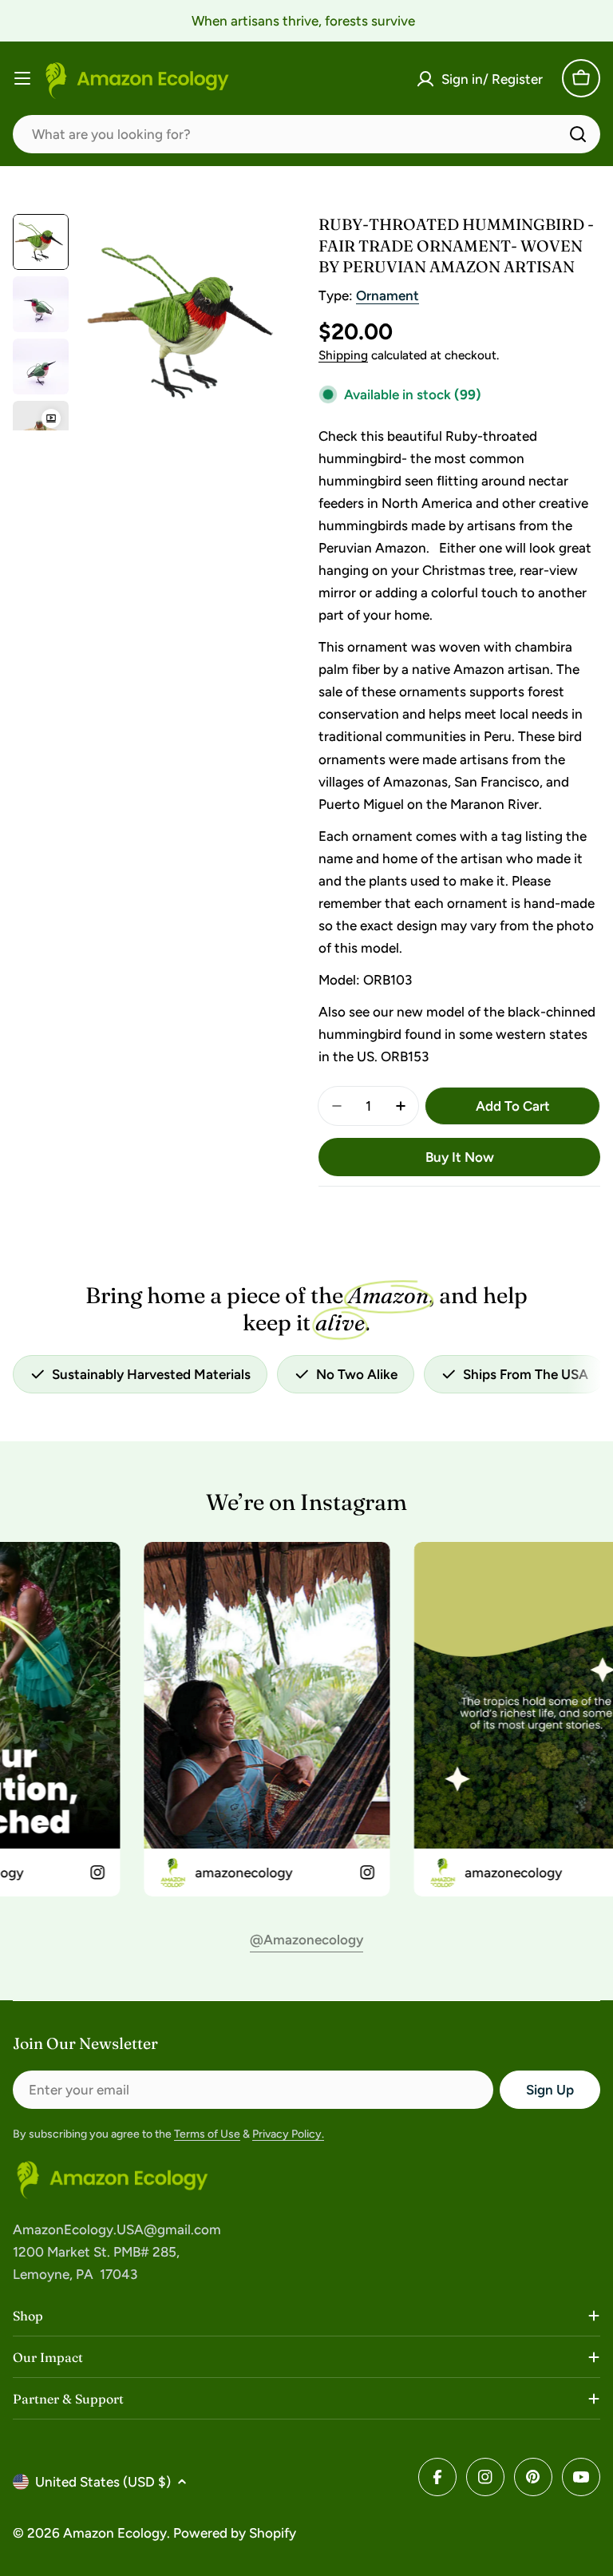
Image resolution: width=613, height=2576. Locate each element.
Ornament (388, 295)
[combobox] (306, 134)
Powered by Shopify (235, 2533)
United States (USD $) (103, 2482)
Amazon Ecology (115, 2533)
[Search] (578, 134)
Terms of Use (207, 2134)
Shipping (343, 355)
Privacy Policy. (288, 2134)
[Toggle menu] (22, 78)
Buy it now (460, 1157)
